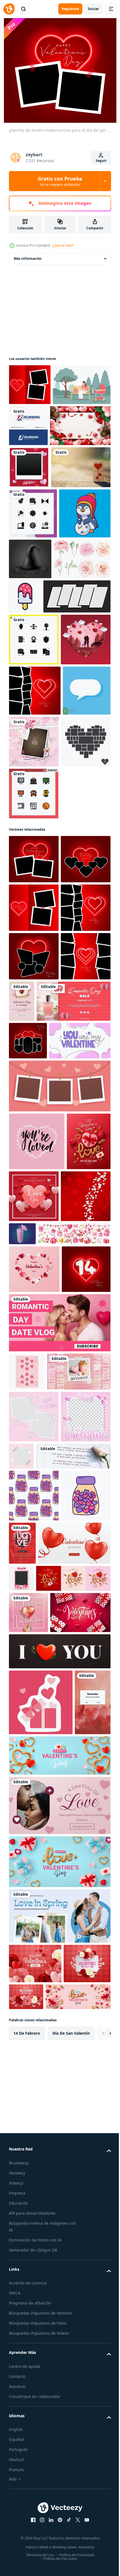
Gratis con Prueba (60, 181)
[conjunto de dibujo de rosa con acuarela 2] (37, 692)
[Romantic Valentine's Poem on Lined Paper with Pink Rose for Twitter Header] (46, 2072)
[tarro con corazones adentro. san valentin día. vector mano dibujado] (34, 2164)
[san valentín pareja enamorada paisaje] (34, 825)
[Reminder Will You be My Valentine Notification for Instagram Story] (27, 2478)
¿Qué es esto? (63, 245)
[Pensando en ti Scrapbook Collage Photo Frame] (84, 927)
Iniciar (93, 9)
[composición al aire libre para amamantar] (38, 426)
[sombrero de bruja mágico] (84, 642)
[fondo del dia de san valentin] (80, 1617)
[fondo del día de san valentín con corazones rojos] (34, 1674)
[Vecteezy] (9, 9)
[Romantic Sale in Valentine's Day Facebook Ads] (46, 1384)
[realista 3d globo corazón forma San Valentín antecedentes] (45, 2211)
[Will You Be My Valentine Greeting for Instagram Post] (28, 2281)
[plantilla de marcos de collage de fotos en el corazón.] (34, 979)
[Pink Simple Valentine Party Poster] (74, 2159)
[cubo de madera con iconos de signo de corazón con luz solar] (39, 550)
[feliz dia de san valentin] (39, 467)
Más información (28, 259)
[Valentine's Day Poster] (74, 1335)
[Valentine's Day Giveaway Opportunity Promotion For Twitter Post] (41, 1936)
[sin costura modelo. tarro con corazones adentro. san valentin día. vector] (34, 2112)
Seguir (101, 161)
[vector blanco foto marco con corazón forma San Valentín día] (96, 2203)
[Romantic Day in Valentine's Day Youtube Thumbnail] (59, 1849)
